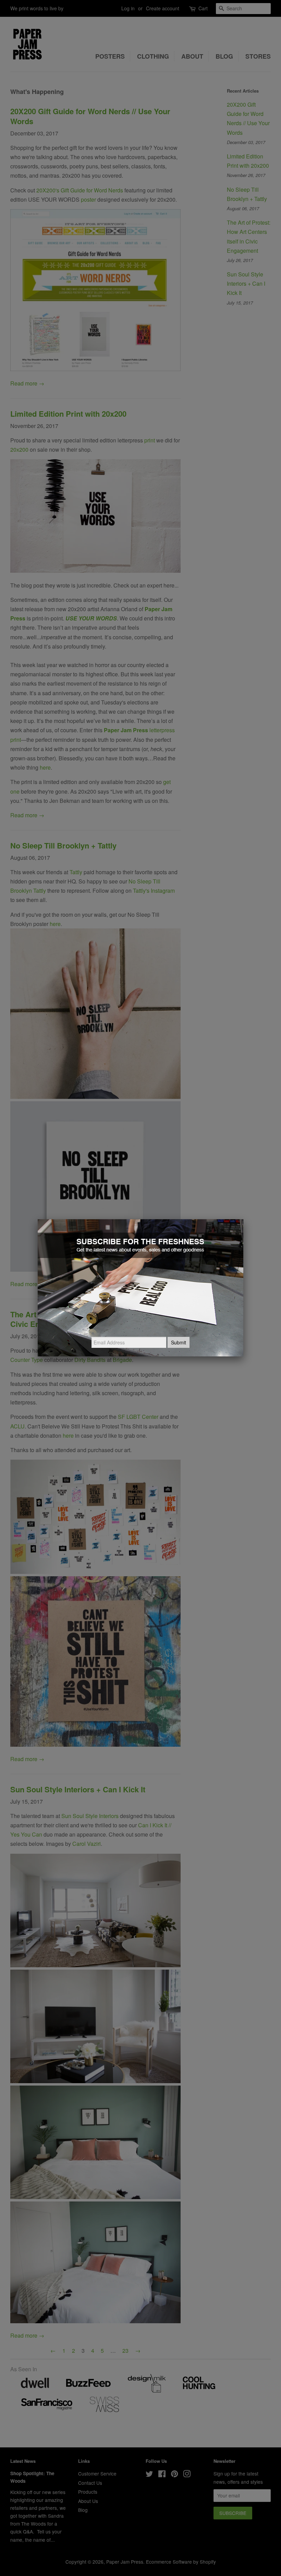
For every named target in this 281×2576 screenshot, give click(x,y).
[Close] (243, 1219)
